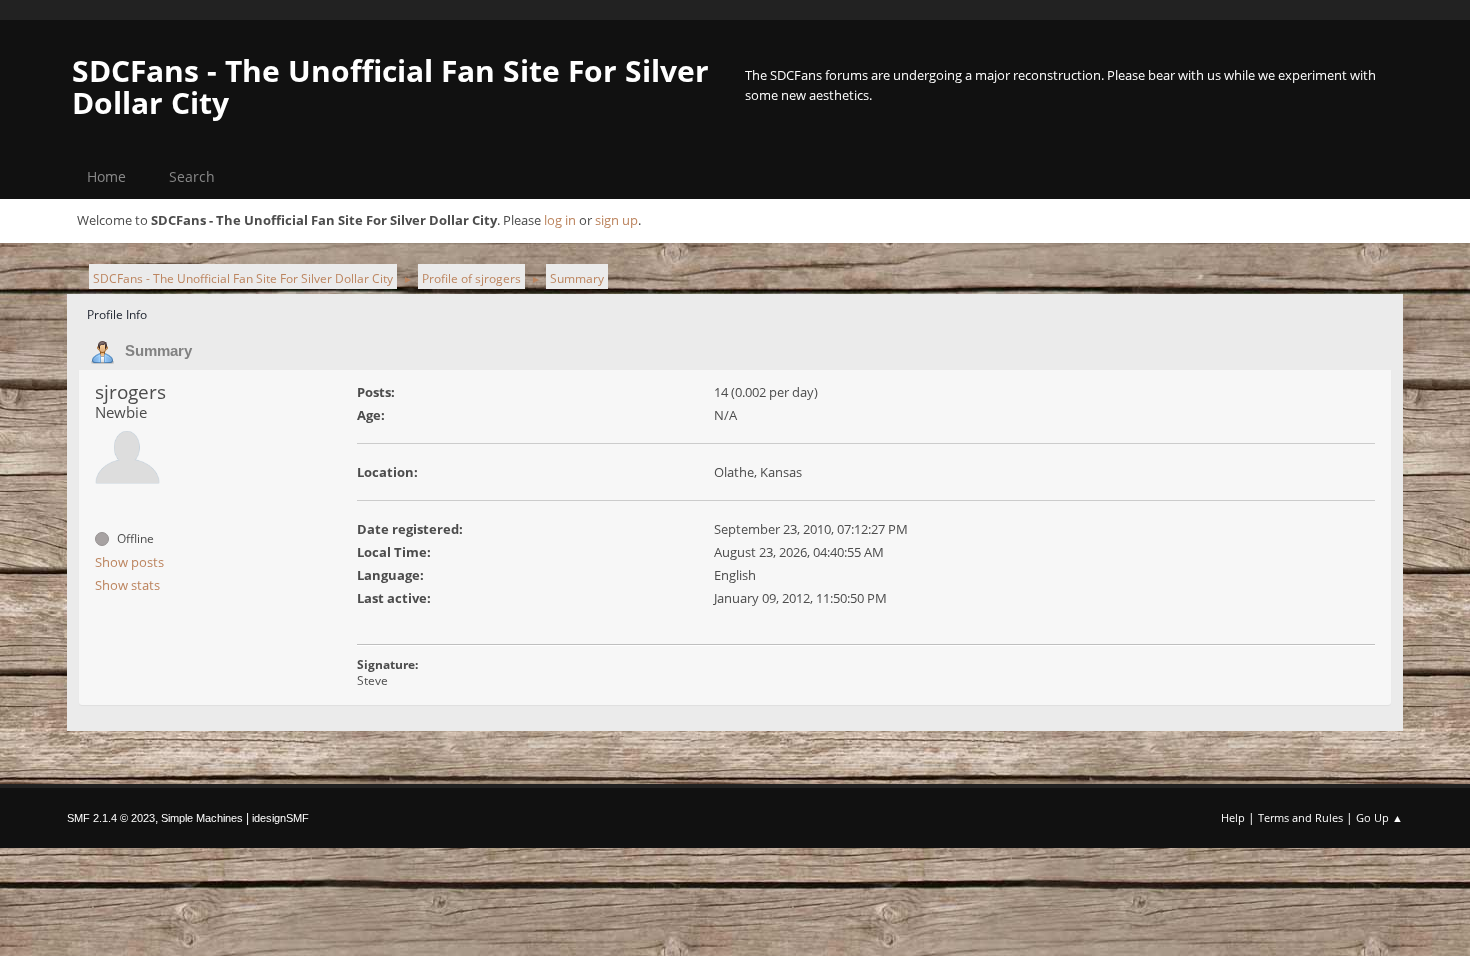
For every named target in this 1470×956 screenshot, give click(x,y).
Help (1233, 817)
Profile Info (117, 314)
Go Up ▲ (1379, 817)
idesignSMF (280, 818)
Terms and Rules (1300, 817)
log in (560, 220)
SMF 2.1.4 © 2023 (111, 818)
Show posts (129, 562)
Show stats (127, 585)
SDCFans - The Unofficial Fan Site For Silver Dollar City (390, 86)
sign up (616, 220)
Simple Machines (202, 818)
